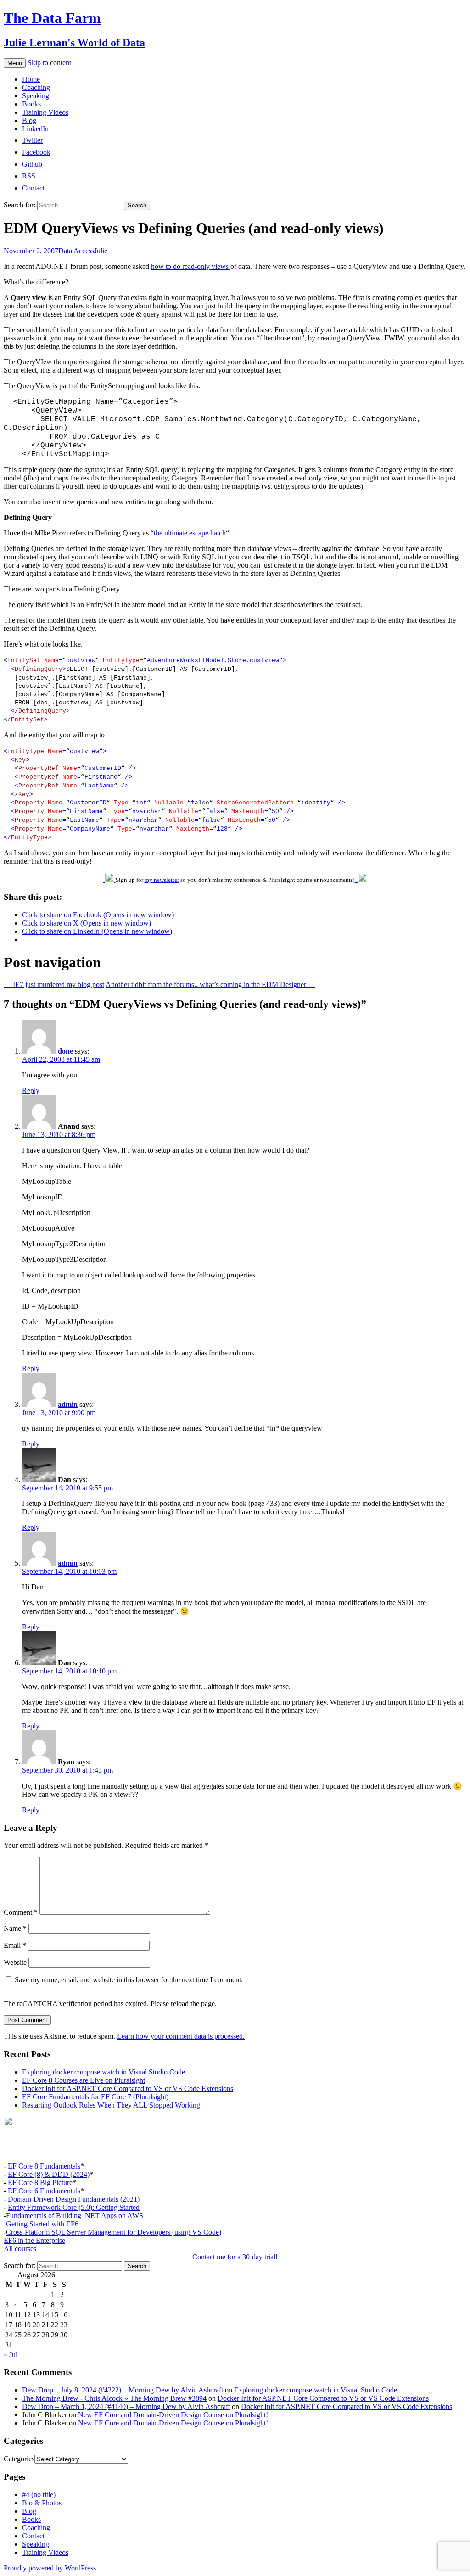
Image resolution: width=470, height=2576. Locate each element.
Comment (21, 1912)
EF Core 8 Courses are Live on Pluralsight (84, 2080)
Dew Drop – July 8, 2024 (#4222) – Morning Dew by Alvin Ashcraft (123, 2390)
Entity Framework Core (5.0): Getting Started (74, 2207)
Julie (101, 251)
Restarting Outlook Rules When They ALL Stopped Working (111, 2105)
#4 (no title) (39, 2495)
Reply (31, 1090)
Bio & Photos (42, 2503)
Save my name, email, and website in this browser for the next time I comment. (129, 1980)
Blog (29, 120)
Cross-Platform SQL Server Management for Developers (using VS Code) (114, 2232)
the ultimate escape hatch (190, 533)
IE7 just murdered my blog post (54, 984)
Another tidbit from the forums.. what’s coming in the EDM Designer (210, 984)
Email (15, 1945)
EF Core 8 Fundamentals (44, 2166)
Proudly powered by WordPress (50, 2568)
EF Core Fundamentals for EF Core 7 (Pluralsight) (95, 2097)
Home (31, 79)
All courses (20, 2249)
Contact (33, 2536)
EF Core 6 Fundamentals (44, 2191)
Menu (15, 63)
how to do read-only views (191, 266)
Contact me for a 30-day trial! (235, 2257)
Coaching (36, 87)
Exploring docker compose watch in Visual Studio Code (104, 2072)
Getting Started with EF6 (42, 2224)
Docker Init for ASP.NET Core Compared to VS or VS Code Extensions (128, 2088)
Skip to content (49, 63)
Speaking (36, 96)
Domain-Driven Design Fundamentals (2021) (74, 2199)
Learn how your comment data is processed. (181, 2036)
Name (15, 1928)
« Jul (11, 2355)
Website (15, 1962)
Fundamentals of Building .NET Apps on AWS (75, 2216)
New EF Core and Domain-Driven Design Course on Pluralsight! (173, 2415)
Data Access (76, 251)
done (65, 1051)
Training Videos (45, 112)
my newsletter (162, 880)
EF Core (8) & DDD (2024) (49, 2174)
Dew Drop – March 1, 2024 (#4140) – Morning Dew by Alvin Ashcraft (126, 2406)
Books (31, 104)
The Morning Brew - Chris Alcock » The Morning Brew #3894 (114, 2398)
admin (68, 1404)
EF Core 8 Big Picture (40, 2183)
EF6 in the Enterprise (34, 2240)
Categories (19, 2459)
